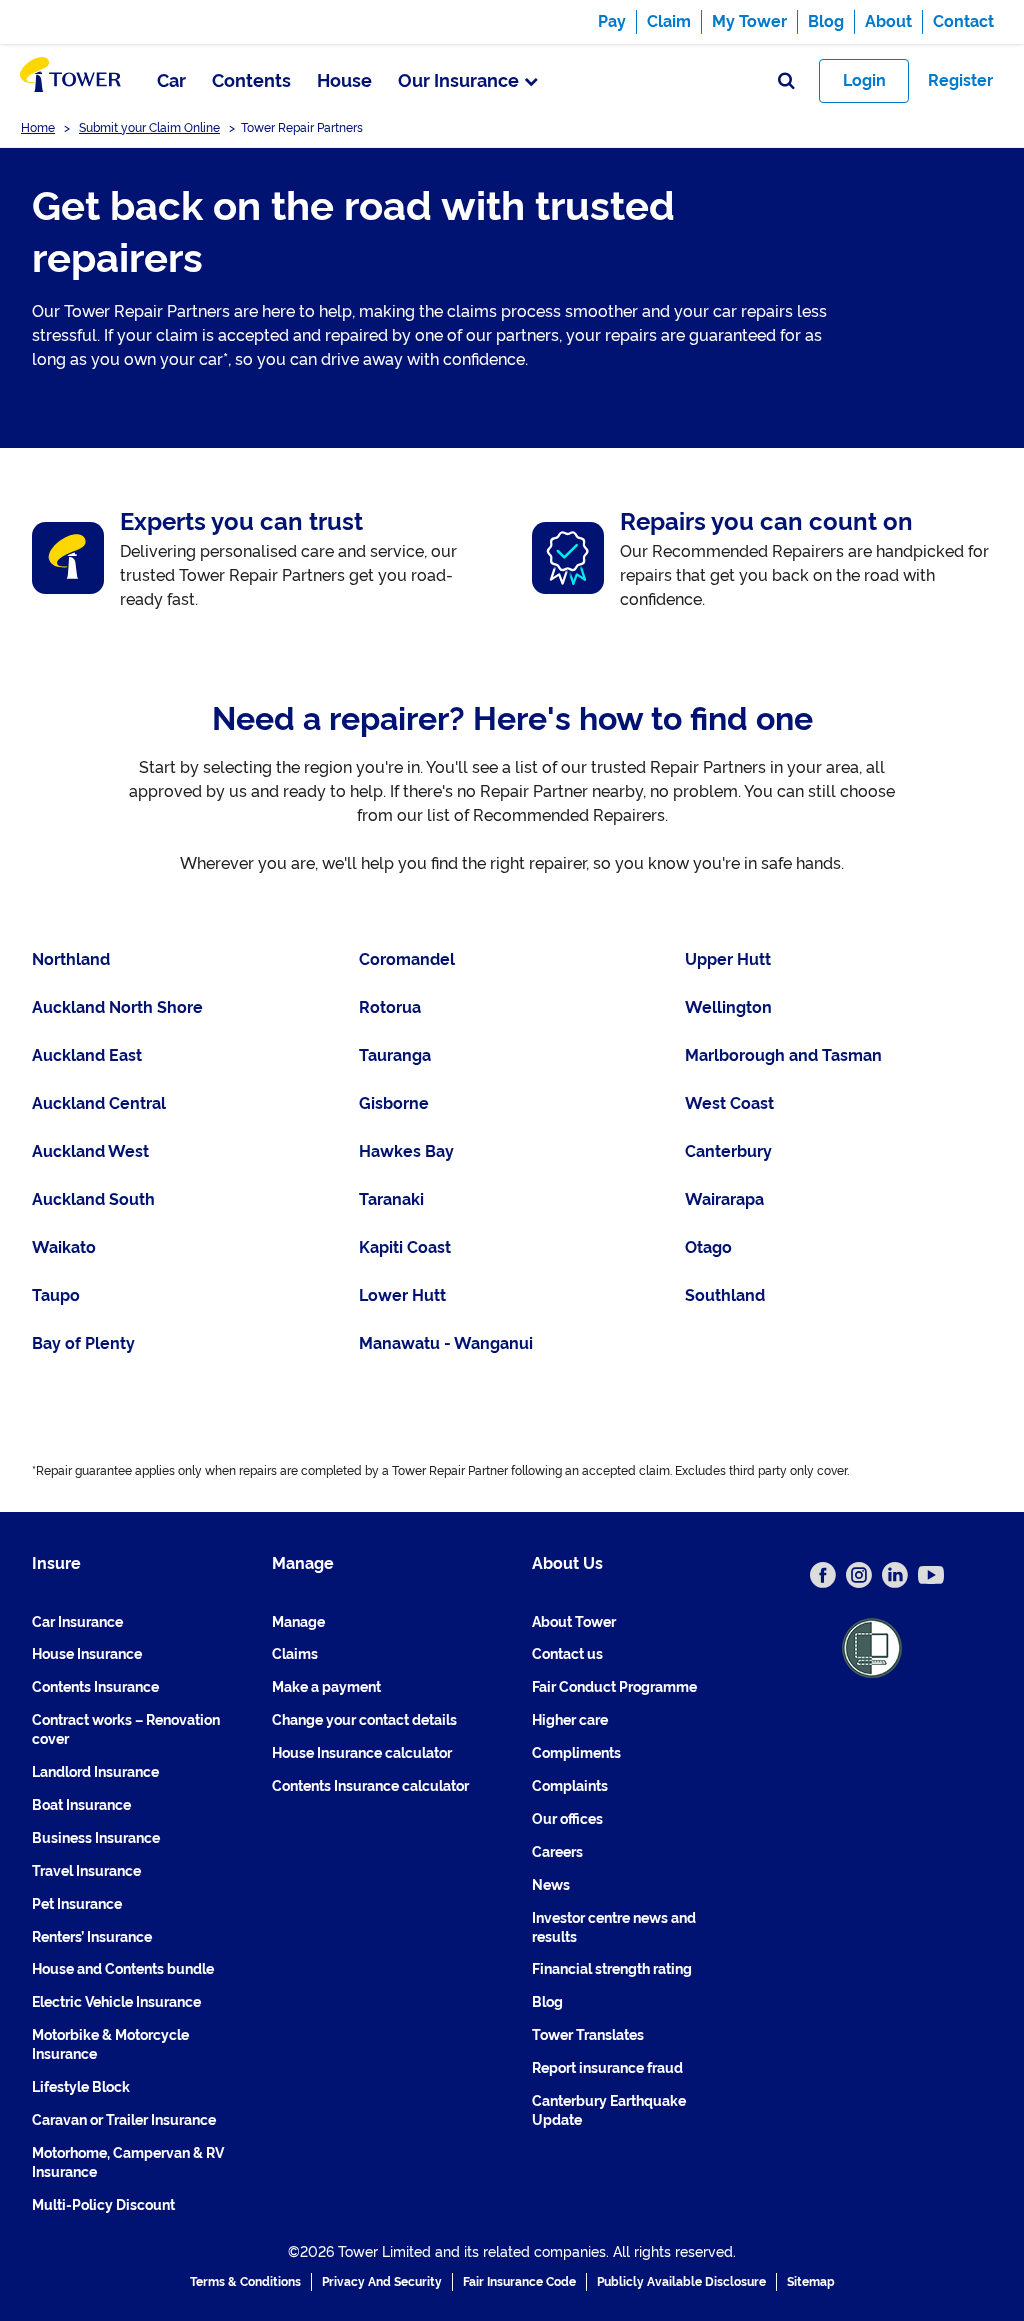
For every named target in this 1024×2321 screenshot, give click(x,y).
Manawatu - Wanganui (446, 1343)
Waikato (64, 1247)
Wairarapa (724, 1199)
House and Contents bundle (123, 1969)
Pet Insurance (77, 1904)
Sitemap (811, 2282)
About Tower (574, 1622)
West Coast (729, 1103)
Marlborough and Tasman (783, 1055)
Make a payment (326, 1687)
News (551, 1885)
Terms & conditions (245, 2282)
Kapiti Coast (405, 1247)
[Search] (786, 81)
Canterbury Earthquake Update (609, 2110)
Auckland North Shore (117, 1007)
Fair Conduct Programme (614, 1687)
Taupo (56, 1295)
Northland (71, 959)
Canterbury (728, 1151)
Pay (612, 21)
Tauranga (395, 1055)
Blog (826, 21)
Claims (295, 1654)
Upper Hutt (728, 959)
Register (960, 80)
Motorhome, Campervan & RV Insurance (128, 2162)
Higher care (570, 1720)
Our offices (567, 1819)
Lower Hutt (402, 1295)
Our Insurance (458, 80)
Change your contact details (364, 1720)
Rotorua (390, 1007)
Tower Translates (588, 2035)
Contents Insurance (95, 1687)
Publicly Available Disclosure (681, 2282)
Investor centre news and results (614, 1927)
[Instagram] (859, 1575)
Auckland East (87, 1055)
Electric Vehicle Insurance (116, 2002)
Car (171, 80)
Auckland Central (99, 1103)
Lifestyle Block (81, 2087)
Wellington (728, 1007)
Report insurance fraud (607, 2068)
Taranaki (391, 1199)
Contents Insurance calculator (370, 1786)
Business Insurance (96, 1838)
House (344, 80)
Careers (557, 1852)
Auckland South (93, 1199)
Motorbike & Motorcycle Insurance (110, 2044)
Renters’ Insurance (92, 1937)
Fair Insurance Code (519, 2282)
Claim (669, 21)
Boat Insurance (81, 1805)
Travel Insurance (86, 1871)
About (888, 21)
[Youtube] (931, 1575)
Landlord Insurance (95, 1772)
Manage (298, 1622)
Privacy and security (382, 2282)
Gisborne (394, 1103)
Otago (708, 1247)
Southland (725, 1295)
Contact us (567, 1654)
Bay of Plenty (83, 1343)
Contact (963, 21)
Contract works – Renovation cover (126, 1729)
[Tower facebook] (823, 1575)
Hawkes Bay (406, 1151)
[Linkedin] (895, 1575)
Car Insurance (77, 1622)
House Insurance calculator (362, 1753)
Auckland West (90, 1151)
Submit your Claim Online (149, 128)
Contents (251, 80)
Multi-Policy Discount (103, 2205)
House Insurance (87, 1654)
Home (38, 128)
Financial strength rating (612, 1969)
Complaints (570, 1786)
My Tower (749, 21)
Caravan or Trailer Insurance (124, 2120)
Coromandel (407, 959)
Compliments (576, 1753)
